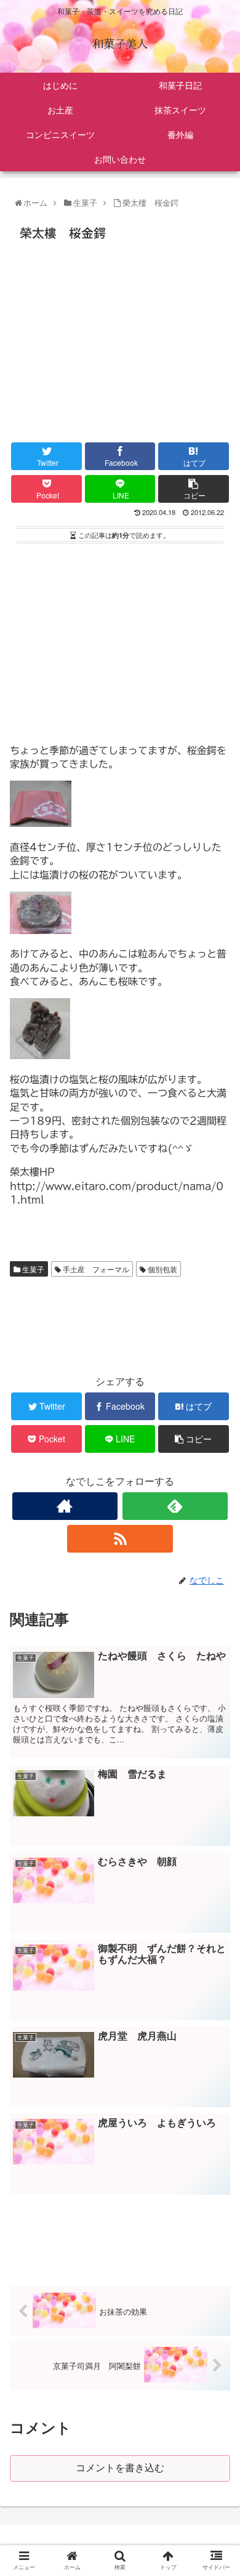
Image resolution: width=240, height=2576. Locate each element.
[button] (218, 1634)
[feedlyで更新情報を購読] (175, 1506)
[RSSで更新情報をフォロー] (120, 1539)
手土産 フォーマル (95, 1269)
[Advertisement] (120, 338)
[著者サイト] (65, 1506)
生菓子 (32, 1269)
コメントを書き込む (120, 2468)
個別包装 (162, 1269)
